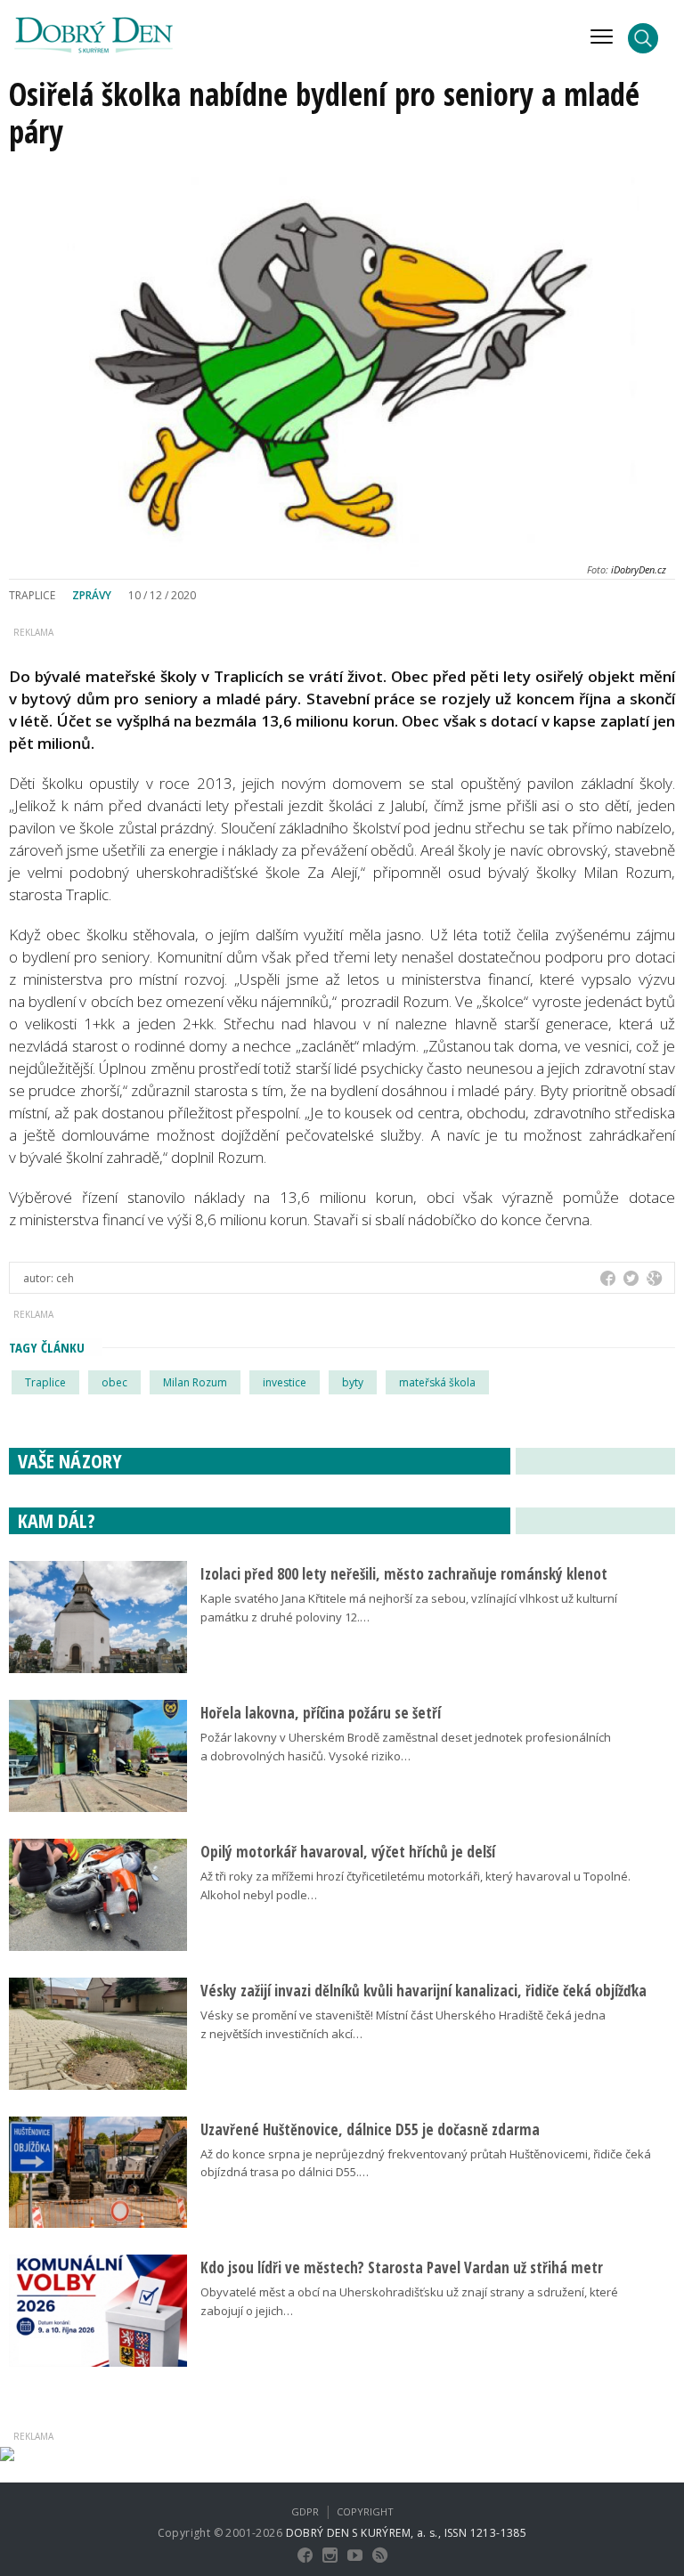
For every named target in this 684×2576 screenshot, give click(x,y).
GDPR (305, 2511)
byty (353, 1382)
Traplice (45, 1382)
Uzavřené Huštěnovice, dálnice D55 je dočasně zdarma (370, 2129)
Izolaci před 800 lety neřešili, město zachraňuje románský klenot (404, 1574)
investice (285, 1382)
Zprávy (92, 595)
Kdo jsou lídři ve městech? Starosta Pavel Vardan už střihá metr (402, 2267)
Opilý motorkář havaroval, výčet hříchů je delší (348, 1852)
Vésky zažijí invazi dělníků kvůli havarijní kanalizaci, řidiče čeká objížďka (423, 1991)
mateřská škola (437, 1382)
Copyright (365, 2511)
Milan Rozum (195, 1382)
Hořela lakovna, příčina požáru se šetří (321, 1713)
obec (114, 1382)
